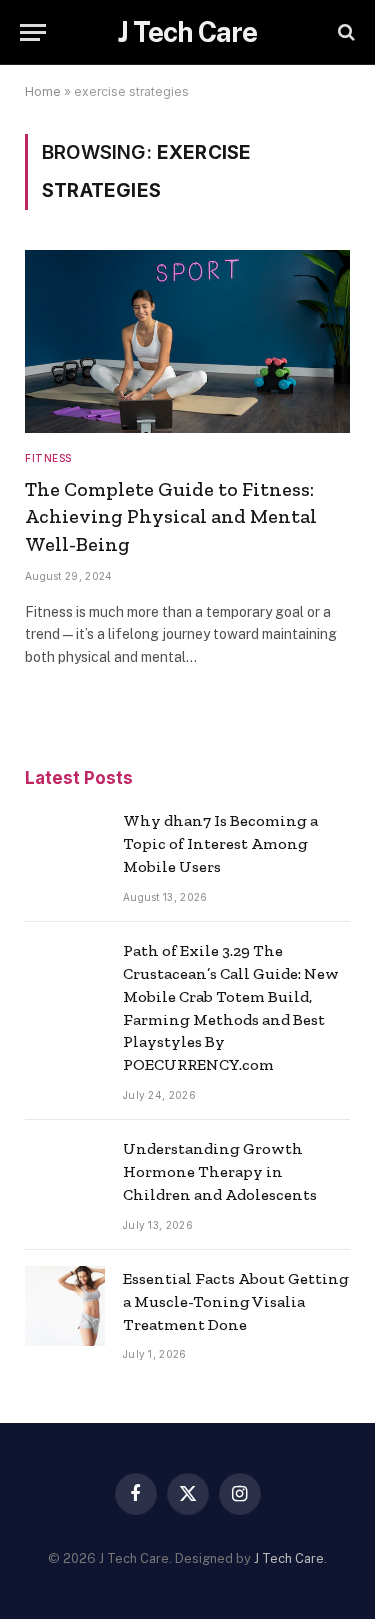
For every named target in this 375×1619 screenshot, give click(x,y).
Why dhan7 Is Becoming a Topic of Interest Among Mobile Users (220, 843)
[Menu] (33, 32)
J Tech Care (289, 1558)
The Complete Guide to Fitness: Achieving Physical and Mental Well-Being (171, 516)
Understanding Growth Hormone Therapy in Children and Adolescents (220, 1171)
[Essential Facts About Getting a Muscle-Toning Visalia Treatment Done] (65, 1306)
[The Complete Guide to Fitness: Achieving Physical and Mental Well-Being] (187, 341)
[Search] (344, 32)
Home (43, 91)
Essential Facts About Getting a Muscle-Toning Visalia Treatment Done (236, 1301)
